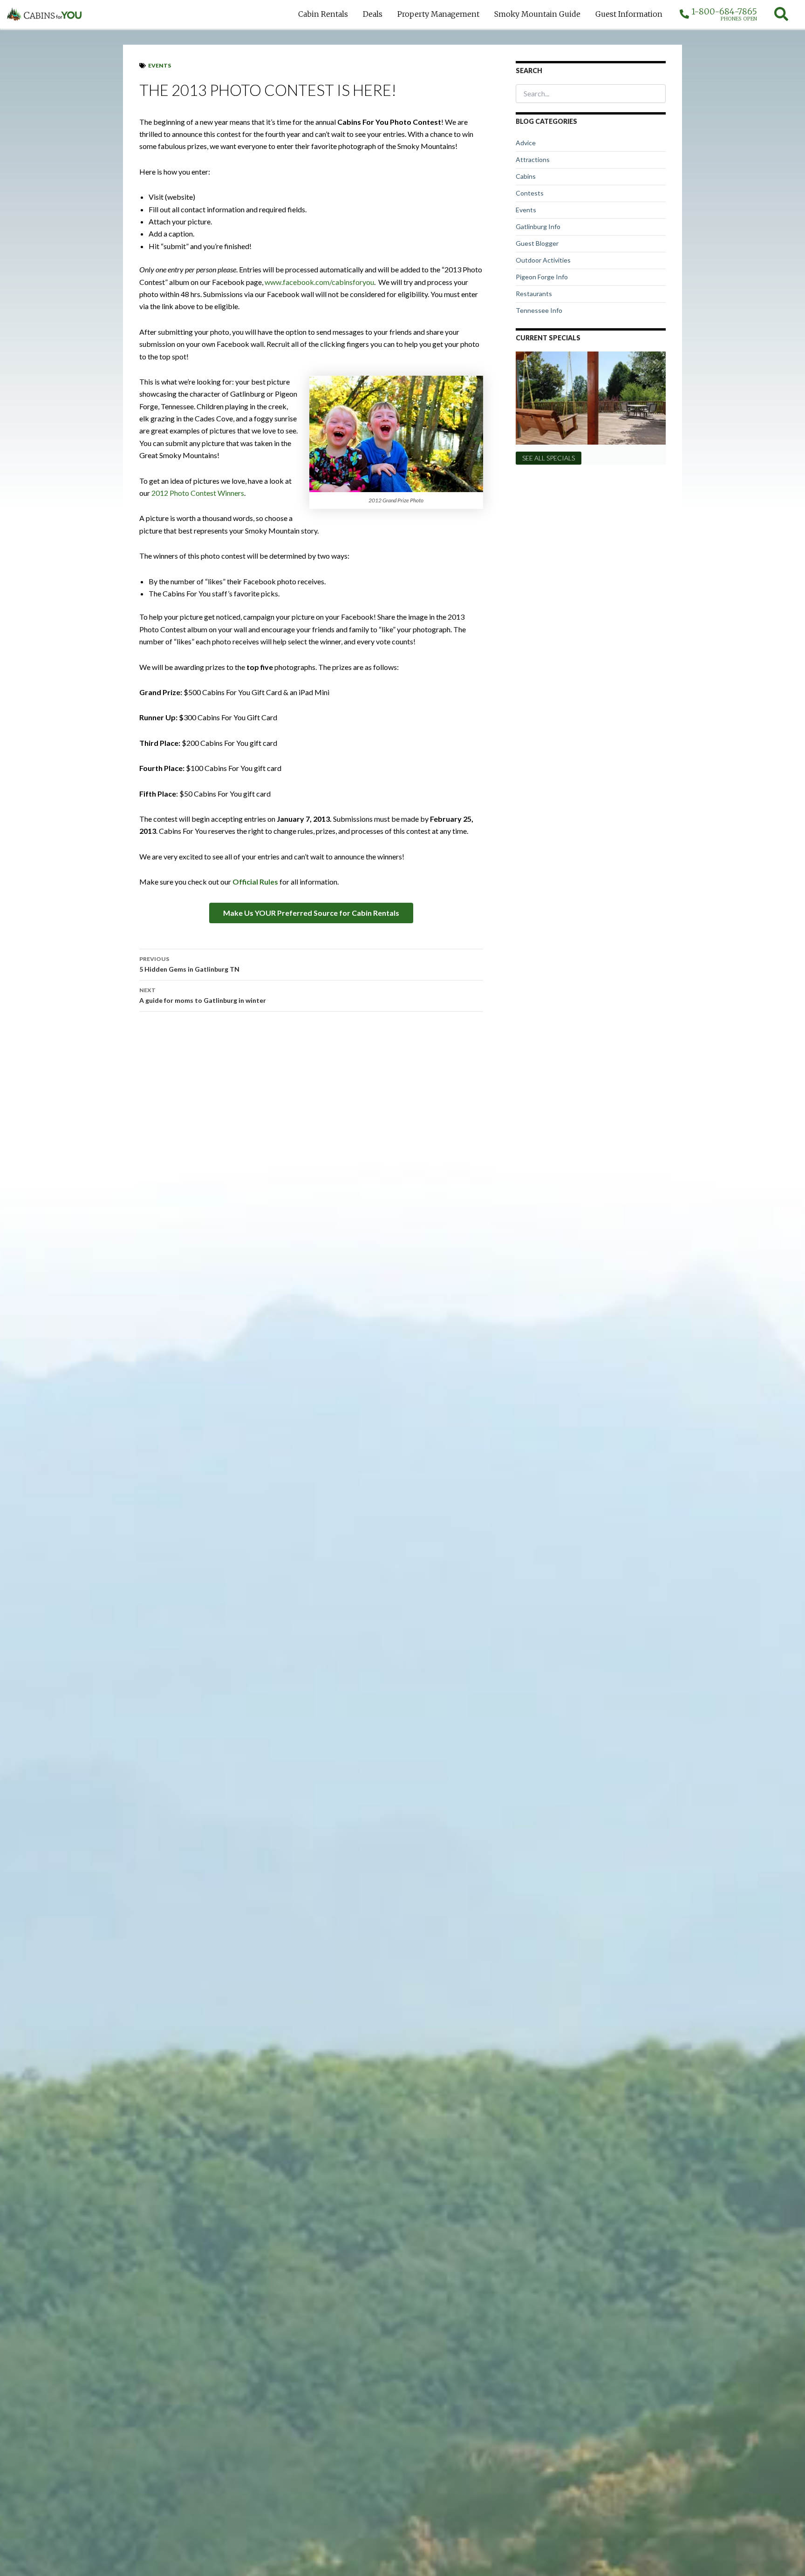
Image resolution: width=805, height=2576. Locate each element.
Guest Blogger (537, 243)
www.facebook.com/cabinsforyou (319, 282)
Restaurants (534, 294)
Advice (526, 143)
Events (160, 65)
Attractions (533, 159)
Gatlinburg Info (538, 226)
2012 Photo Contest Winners (198, 493)
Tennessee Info (539, 310)
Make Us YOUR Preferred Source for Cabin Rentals (311, 913)
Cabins (526, 176)
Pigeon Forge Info (542, 277)
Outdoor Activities (543, 260)
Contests (530, 193)
